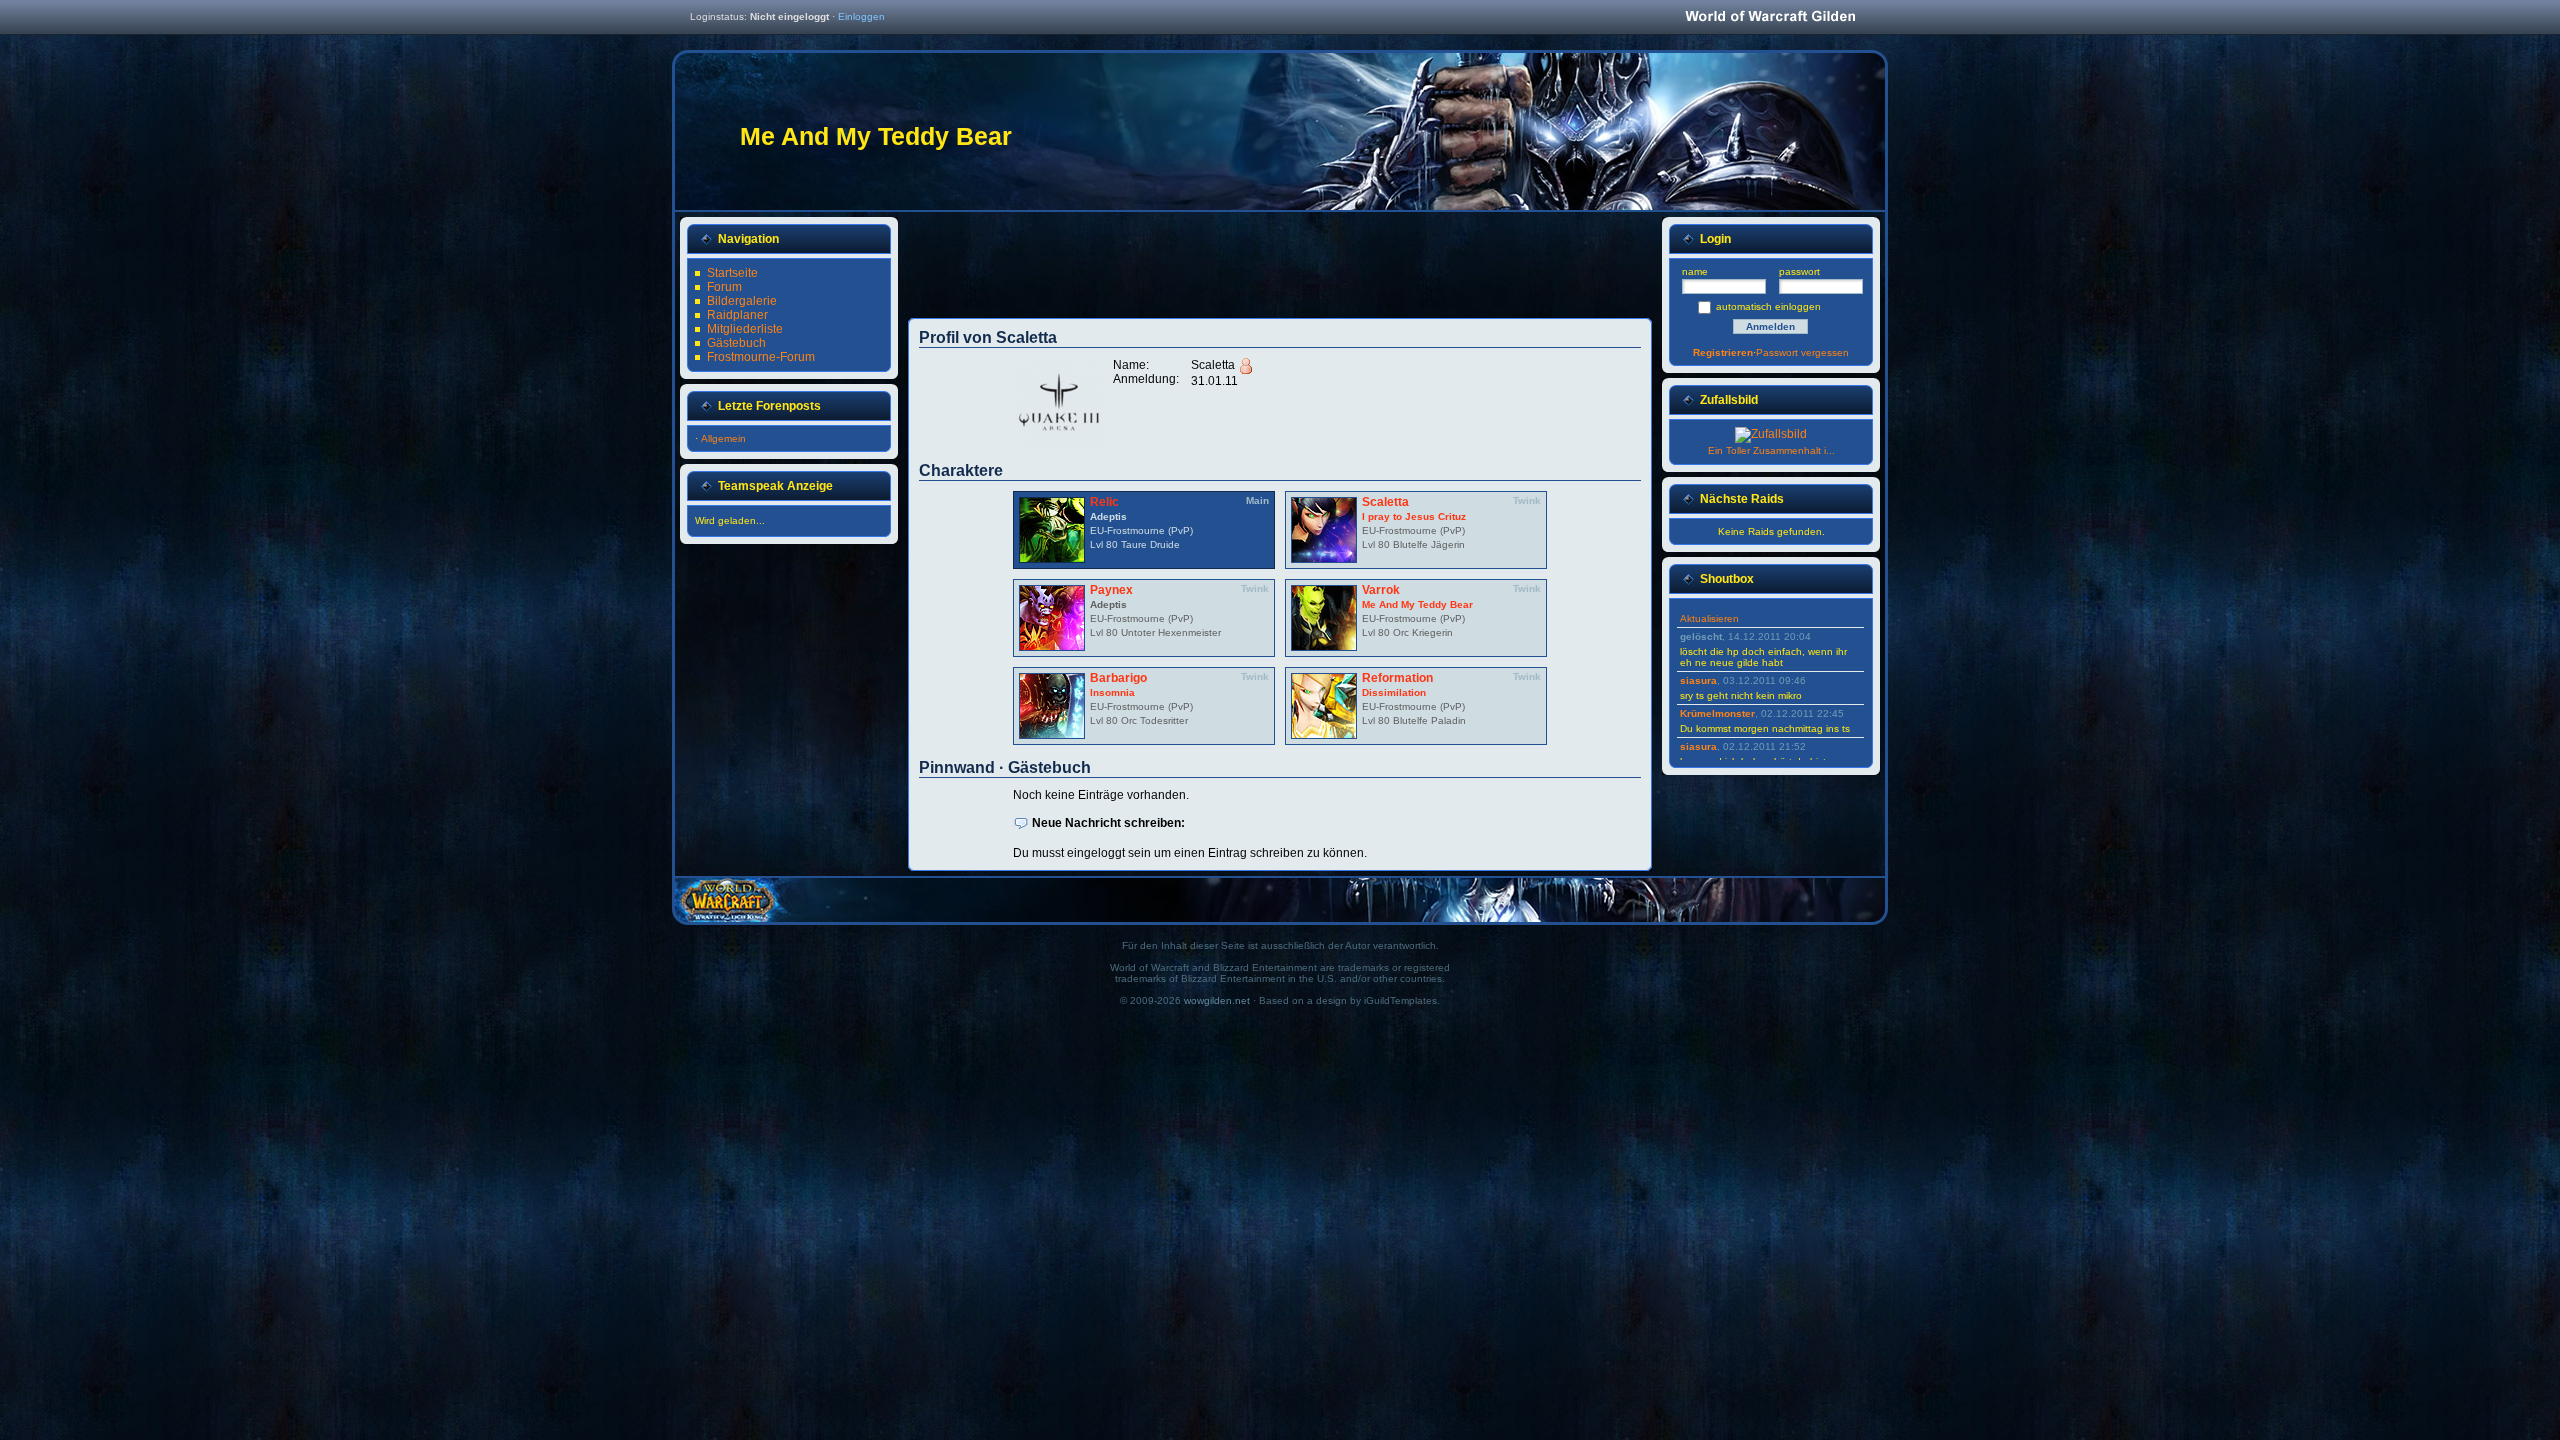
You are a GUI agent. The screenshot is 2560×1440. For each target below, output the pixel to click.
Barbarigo (1118, 678)
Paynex (1111, 590)
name (1695, 271)
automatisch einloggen (1768, 306)
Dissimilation (1394, 692)
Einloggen (861, 16)
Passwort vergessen (1802, 352)
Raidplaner (737, 315)
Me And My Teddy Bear (1417, 604)
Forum (724, 287)
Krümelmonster (1717, 713)
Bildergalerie (742, 301)
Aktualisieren (1709, 618)
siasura (1698, 680)
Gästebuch (736, 343)
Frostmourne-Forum (761, 357)
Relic (1104, 502)
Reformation (1397, 678)
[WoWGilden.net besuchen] (1770, 17)
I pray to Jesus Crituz (1414, 516)
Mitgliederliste (745, 329)
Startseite (732, 273)
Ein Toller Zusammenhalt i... (1771, 450)
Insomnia (1112, 692)
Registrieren (1723, 352)
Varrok (1381, 590)
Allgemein (723, 438)
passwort (1799, 271)
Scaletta (1385, 502)
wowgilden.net (1217, 1000)
